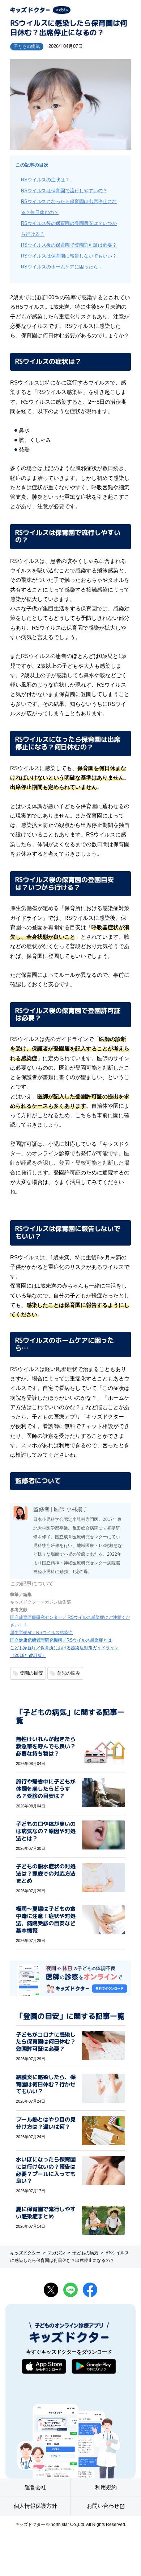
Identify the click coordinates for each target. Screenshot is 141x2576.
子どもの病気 (27, 46)
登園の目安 (31, 1673)
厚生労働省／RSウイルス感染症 (41, 1633)
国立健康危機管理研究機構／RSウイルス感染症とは (61, 1640)
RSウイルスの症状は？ (45, 180)
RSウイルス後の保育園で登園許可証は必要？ (69, 245)
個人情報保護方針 (35, 2506)
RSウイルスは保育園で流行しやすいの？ (64, 191)
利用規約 (106, 2487)
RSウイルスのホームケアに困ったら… (62, 267)
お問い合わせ (106, 2506)
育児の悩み (69, 1673)
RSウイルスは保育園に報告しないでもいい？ (69, 256)
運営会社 (35, 2487)
